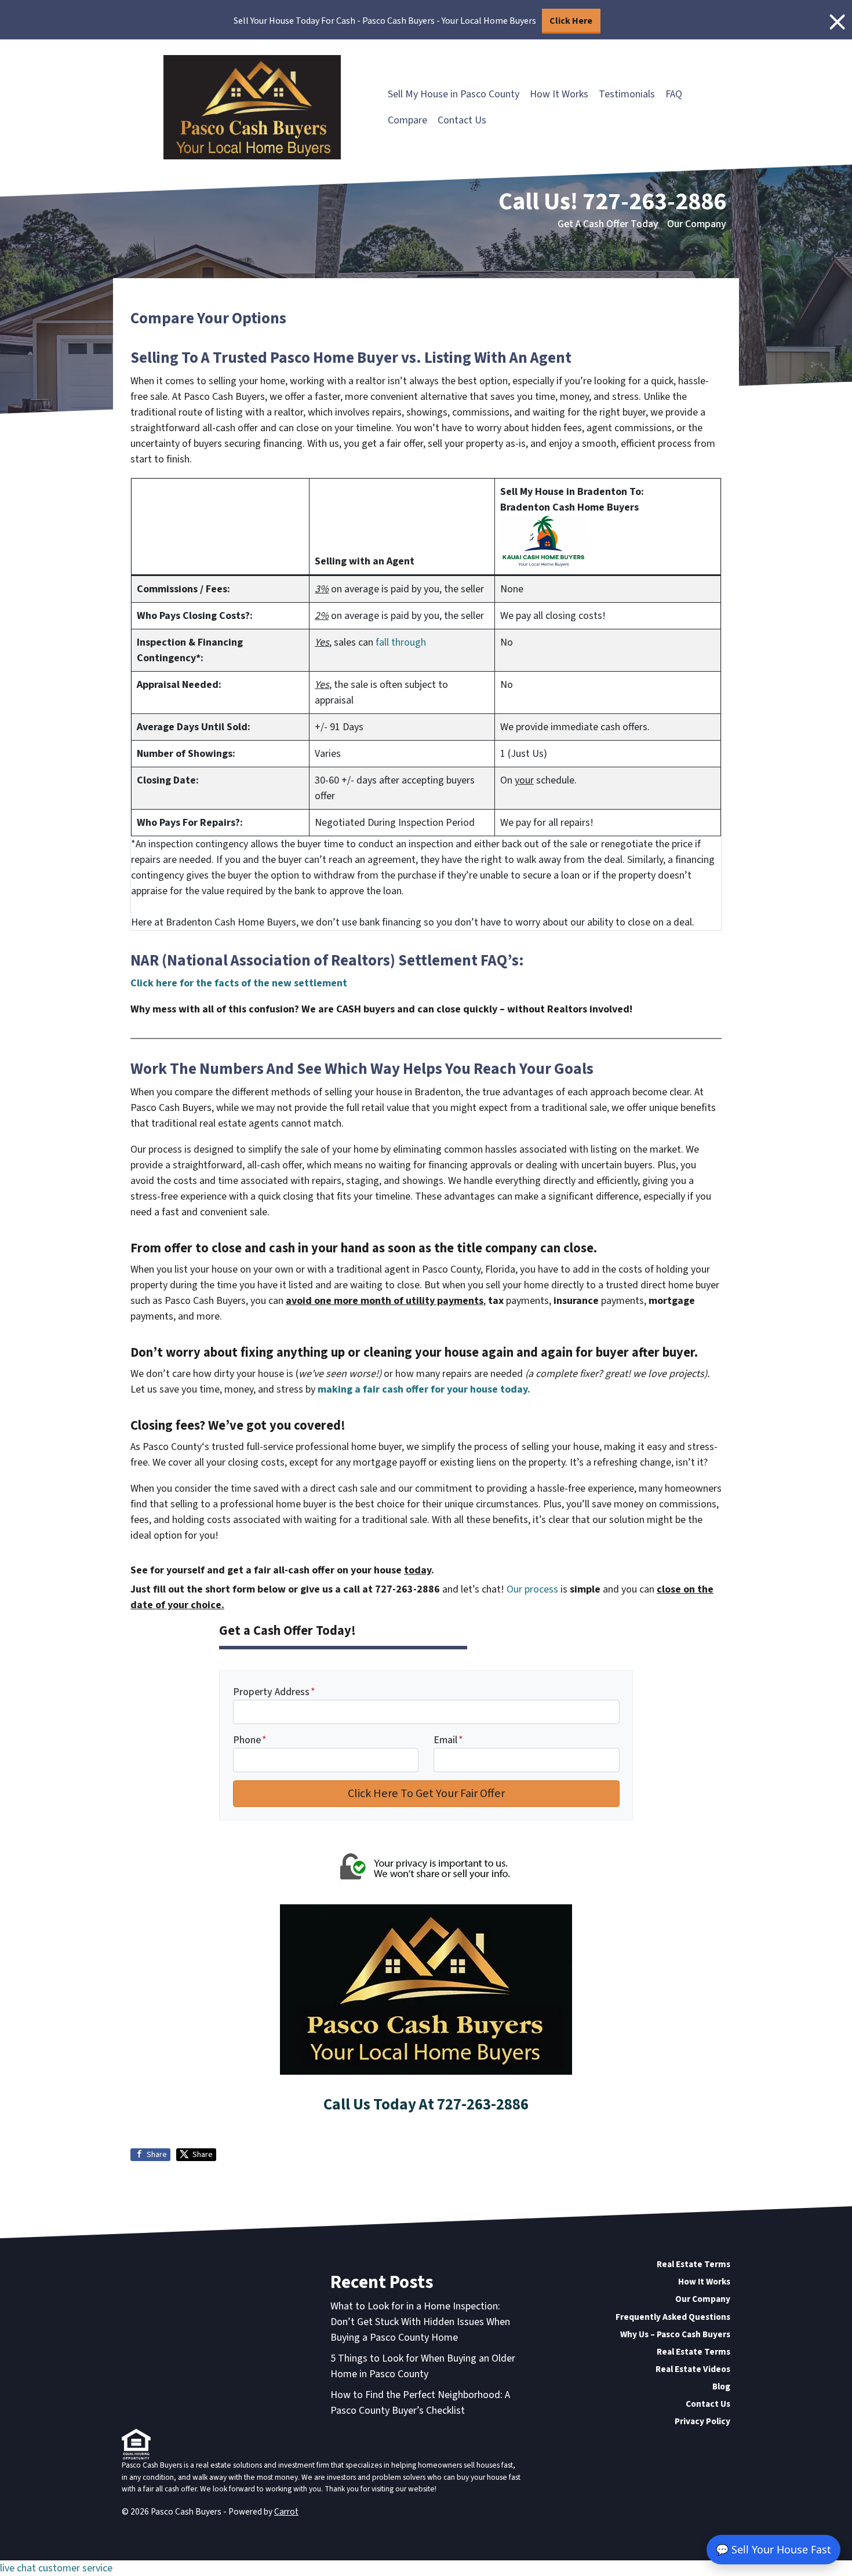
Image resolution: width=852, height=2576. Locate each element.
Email (448, 1740)
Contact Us (462, 120)
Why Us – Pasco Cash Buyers (675, 2334)
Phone (250, 1740)
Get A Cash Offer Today (608, 224)
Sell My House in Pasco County (454, 94)
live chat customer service (56, 2568)
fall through (401, 642)
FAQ (674, 94)
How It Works (559, 94)
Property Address (274, 1692)
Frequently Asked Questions (673, 2317)
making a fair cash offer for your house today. (424, 1389)
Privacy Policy (702, 2421)
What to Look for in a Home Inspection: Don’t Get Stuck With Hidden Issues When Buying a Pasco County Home (420, 2322)
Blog (721, 2386)
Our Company (697, 224)
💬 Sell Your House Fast (773, 2549)
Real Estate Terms (693, 2264)
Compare (407, 120)
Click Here (571, 21)
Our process (532, 1589)
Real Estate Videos (693, 2369)
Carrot (286, 2512)
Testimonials (627, 94)
